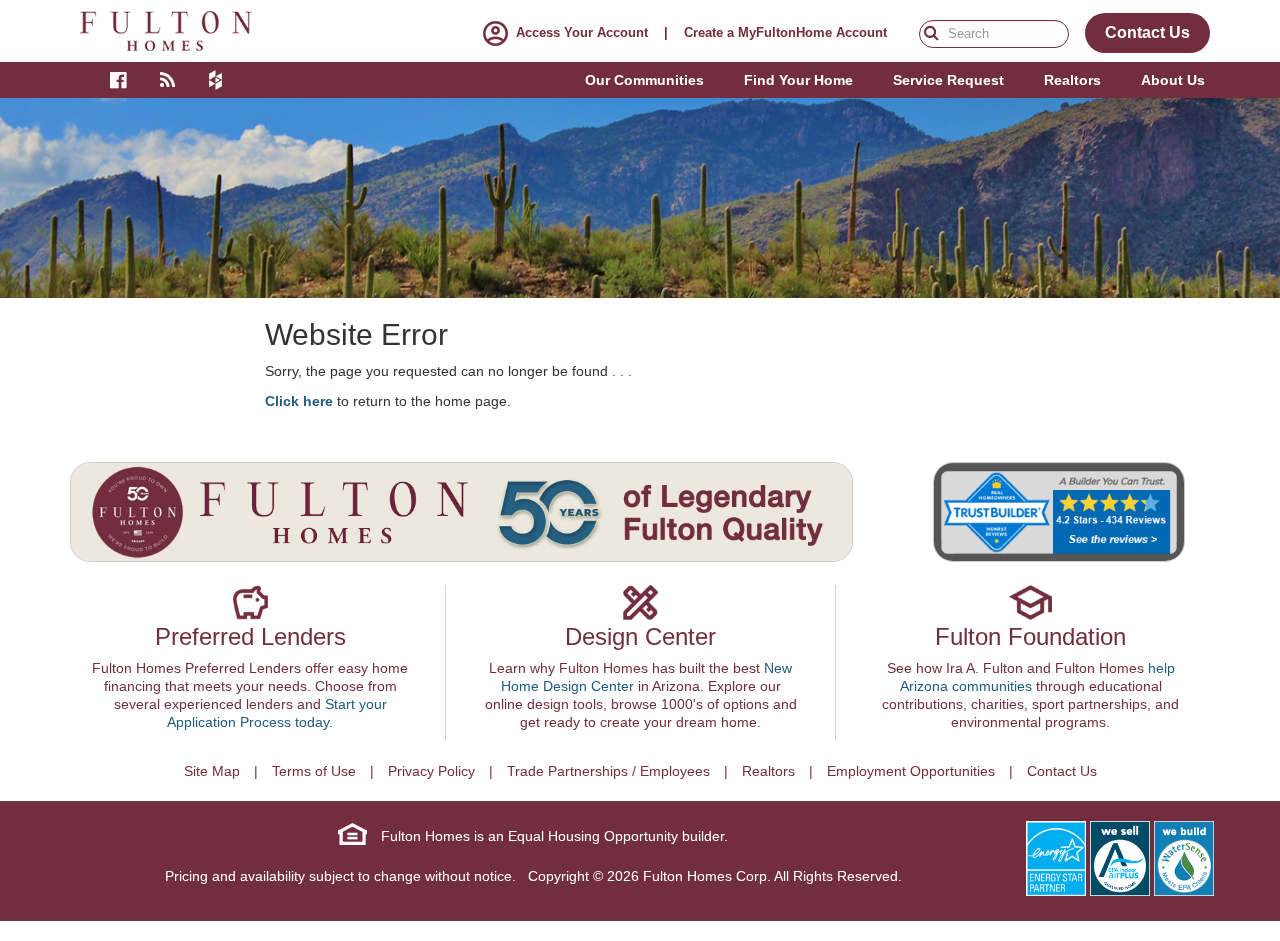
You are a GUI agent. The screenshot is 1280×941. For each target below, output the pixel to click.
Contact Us (1062, 771)
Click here (299, 401)
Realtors (768, 771)
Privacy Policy (431, 771)
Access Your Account (582, 32)
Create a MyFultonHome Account (785, 32)
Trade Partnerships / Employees (608, 771)
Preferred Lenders (250, 636)
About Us (1173, 80)
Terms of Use (314, 771)
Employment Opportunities (911, 771)
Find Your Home (798, 80)
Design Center (640, 636)
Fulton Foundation (1030, 636)
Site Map (212, 771)
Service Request (948, 80)
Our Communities (644, 80)
